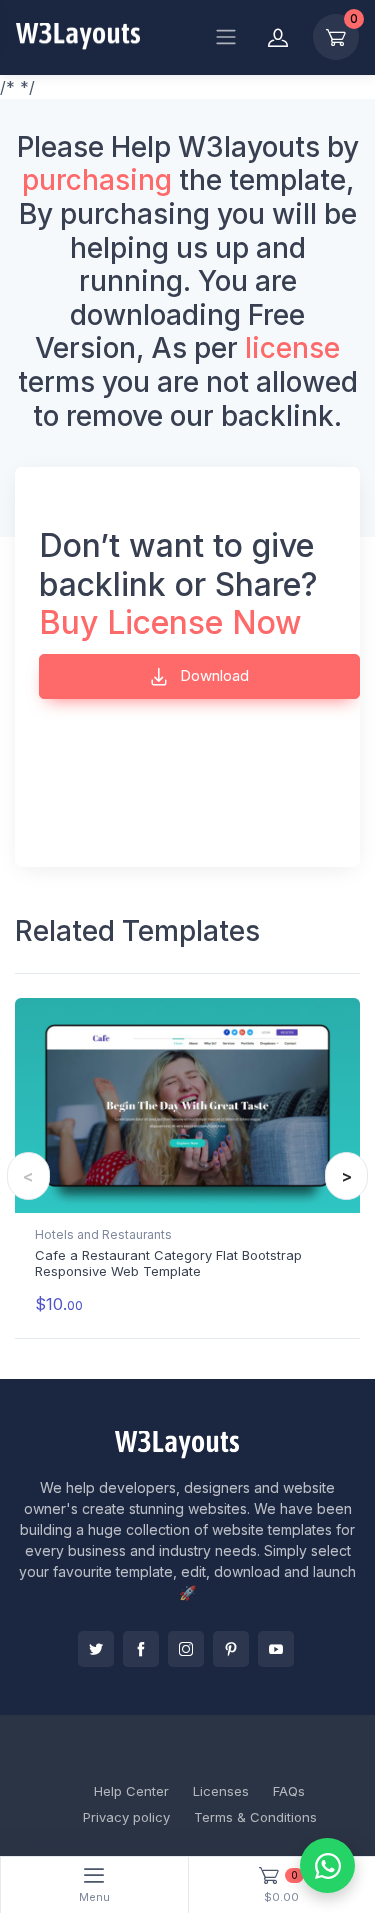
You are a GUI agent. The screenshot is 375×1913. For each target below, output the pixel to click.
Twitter (96, 1649)
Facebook (141, 1649)
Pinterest (231, 1649)
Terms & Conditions (255, 1817)
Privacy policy (126, 1817)
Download (212, 675)
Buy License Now (170, 622)
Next (346, 1176)
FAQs (289, 1791)
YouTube (276, 1649)
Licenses (221, 1791)
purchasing (97, 180)
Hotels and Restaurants (103, 1234)
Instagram (186, 1649)
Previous (28, 1176)
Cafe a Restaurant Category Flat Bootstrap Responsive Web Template (168, 1263)
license (292, 348)
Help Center (131, 1791)
